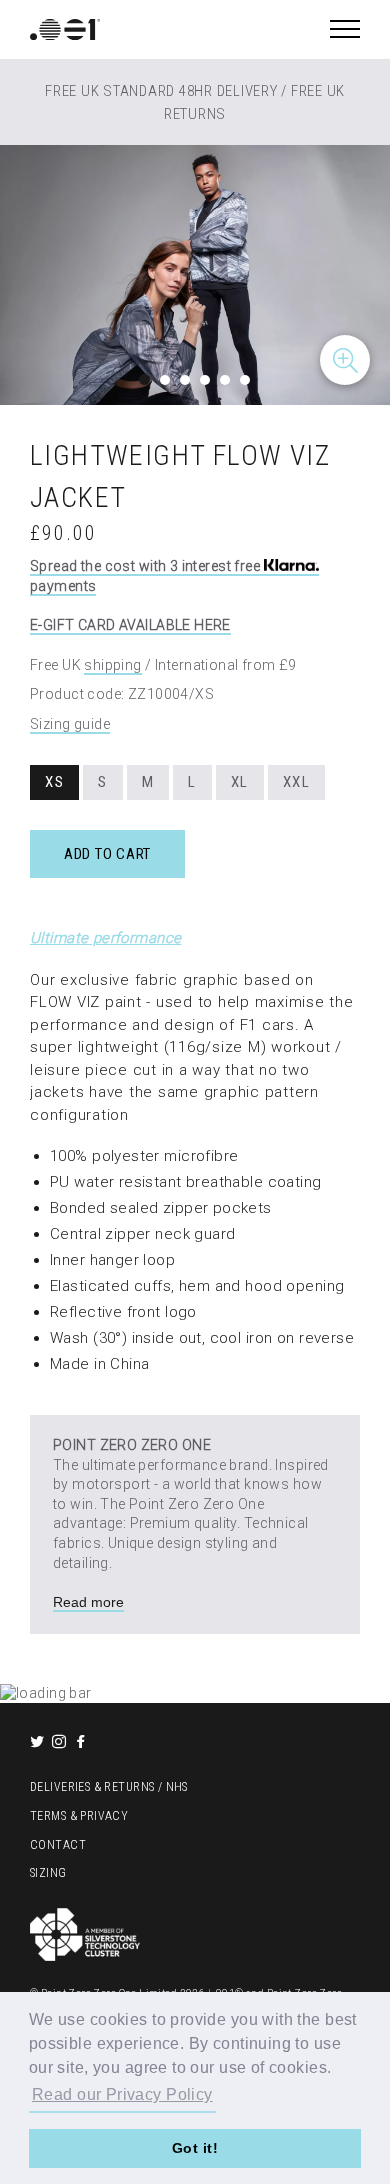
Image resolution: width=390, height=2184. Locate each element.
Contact (58, 1845)
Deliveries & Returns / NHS (109, 1787)
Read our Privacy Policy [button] (122, 2094)
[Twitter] (39, 1743)
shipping (112, 665)
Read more (88, 1602)
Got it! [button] (195, 2148)
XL (240, 782)
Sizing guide (70, 724)
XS (54, 782)
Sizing (48, 1873)
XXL (297, 782)
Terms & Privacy (79, 1816)
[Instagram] (61, 1743)
